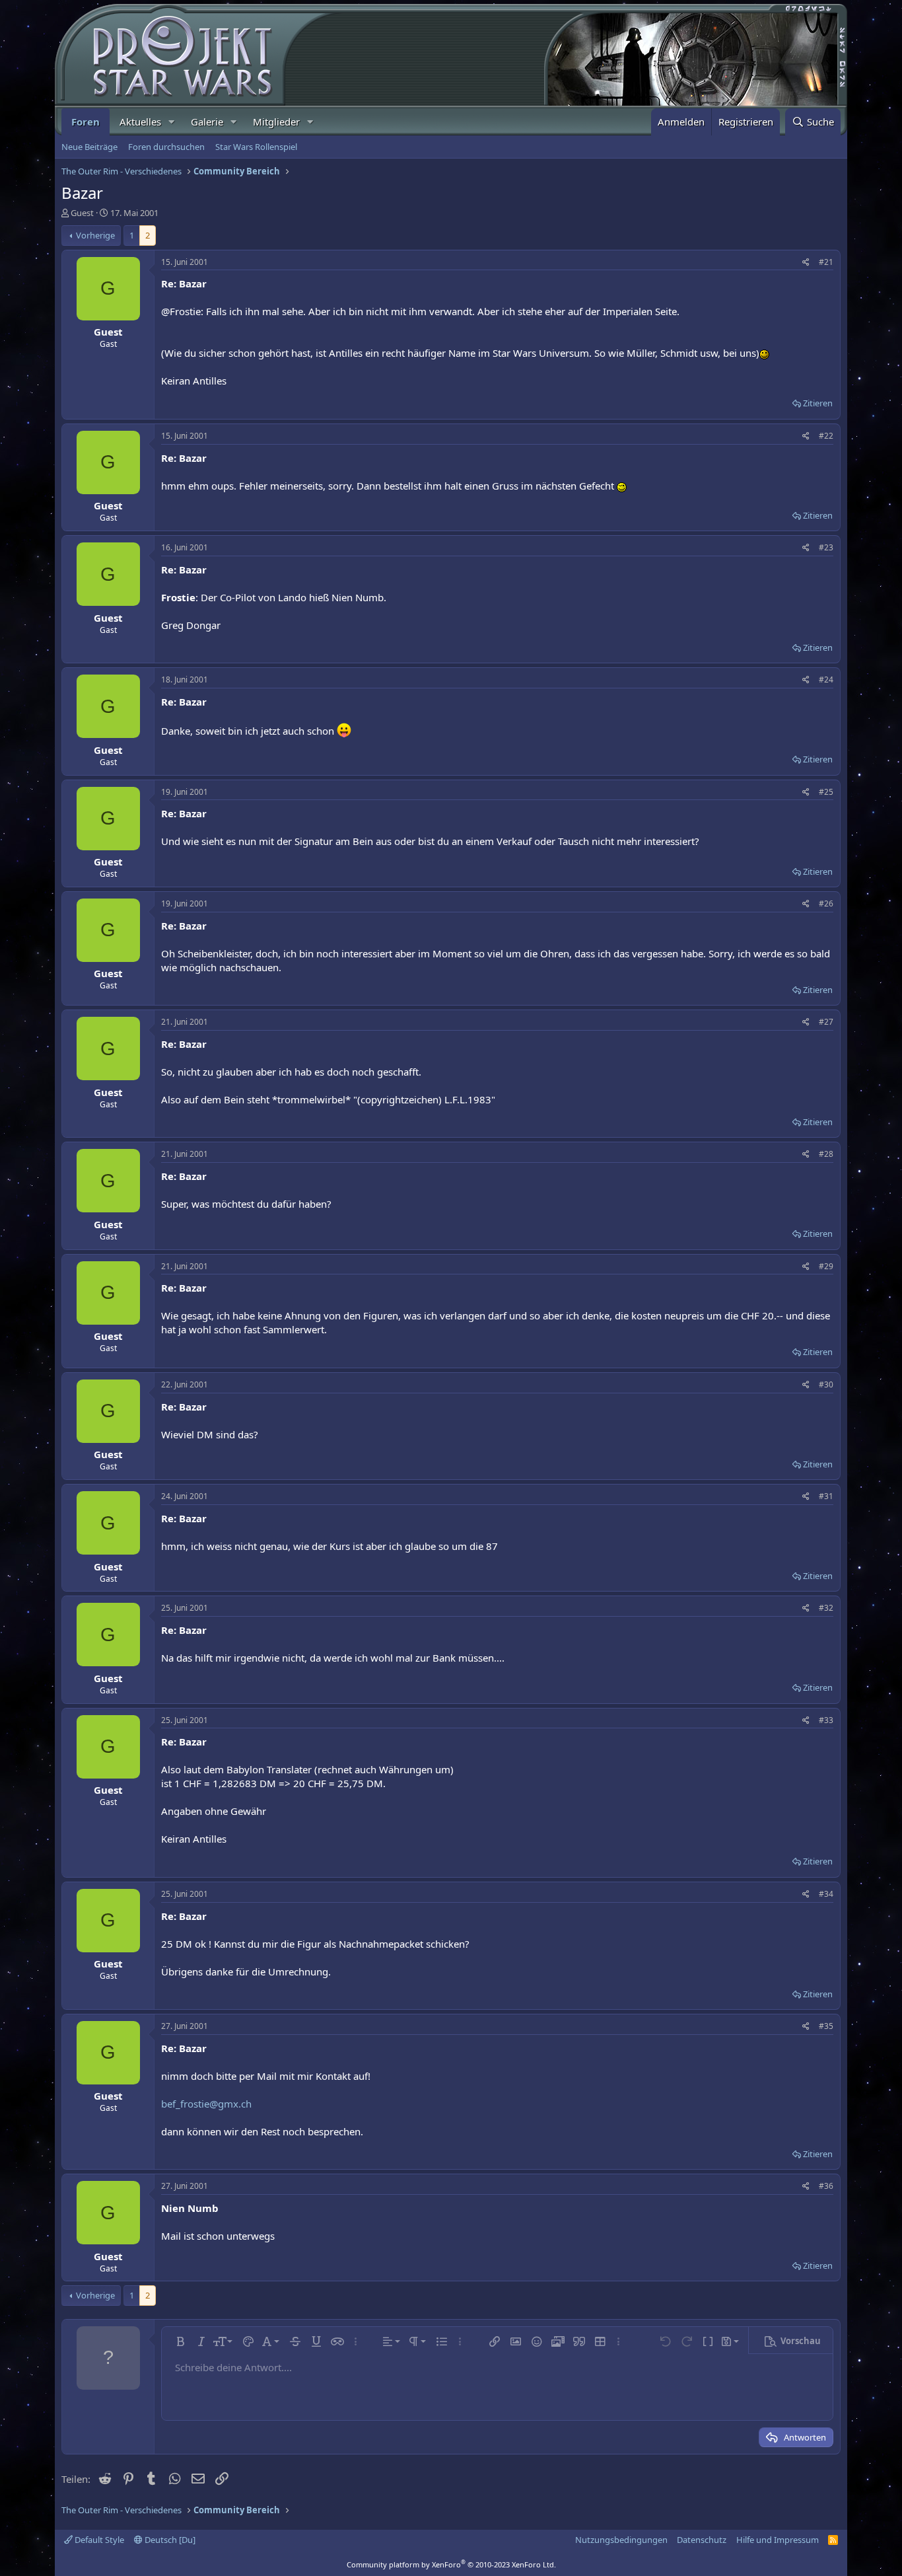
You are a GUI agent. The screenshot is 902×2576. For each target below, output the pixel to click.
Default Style (98, 2540)
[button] (172, 122)
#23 (826, 547)
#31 (826, 1496)
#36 (826, 2186)
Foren (86, 122)
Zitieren (818, 403)
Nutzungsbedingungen (621, 2540)
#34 (826, 1894)
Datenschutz (702, 2540)
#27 (826, 1022)
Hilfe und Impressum (778, 2540)
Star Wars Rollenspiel (256, 147)
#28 (826, 1154)
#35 (826, 2026)
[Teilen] (806, 263)
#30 (826, 1384)
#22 (826, 436)
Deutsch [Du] (169, 2540)
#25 (826, 792)
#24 (826, 680)
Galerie (207, 122)
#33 (826, 1720)
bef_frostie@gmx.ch (206, 2104)
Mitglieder (276, 122)
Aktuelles (140, 122)
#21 (826, 262)
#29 (826, 1266)
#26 (826, 903)
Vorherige (95, 235)
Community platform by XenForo (451, 2564)
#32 (826, 1608)
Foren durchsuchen (166, 147)
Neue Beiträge (89, 147)
